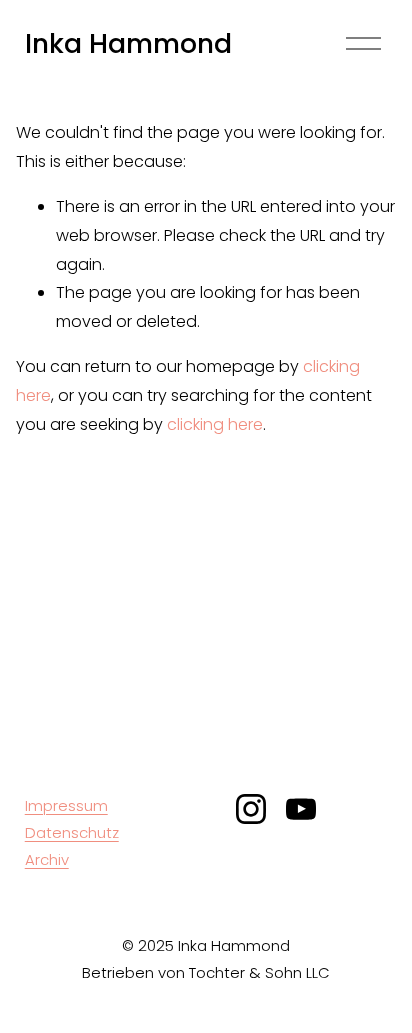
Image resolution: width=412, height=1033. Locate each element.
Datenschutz (72, 832)
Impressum (66, 805)
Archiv (47, 859)
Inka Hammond (128, 43)
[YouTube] (301, 809)
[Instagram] (251, 809)
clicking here (215, 424)
